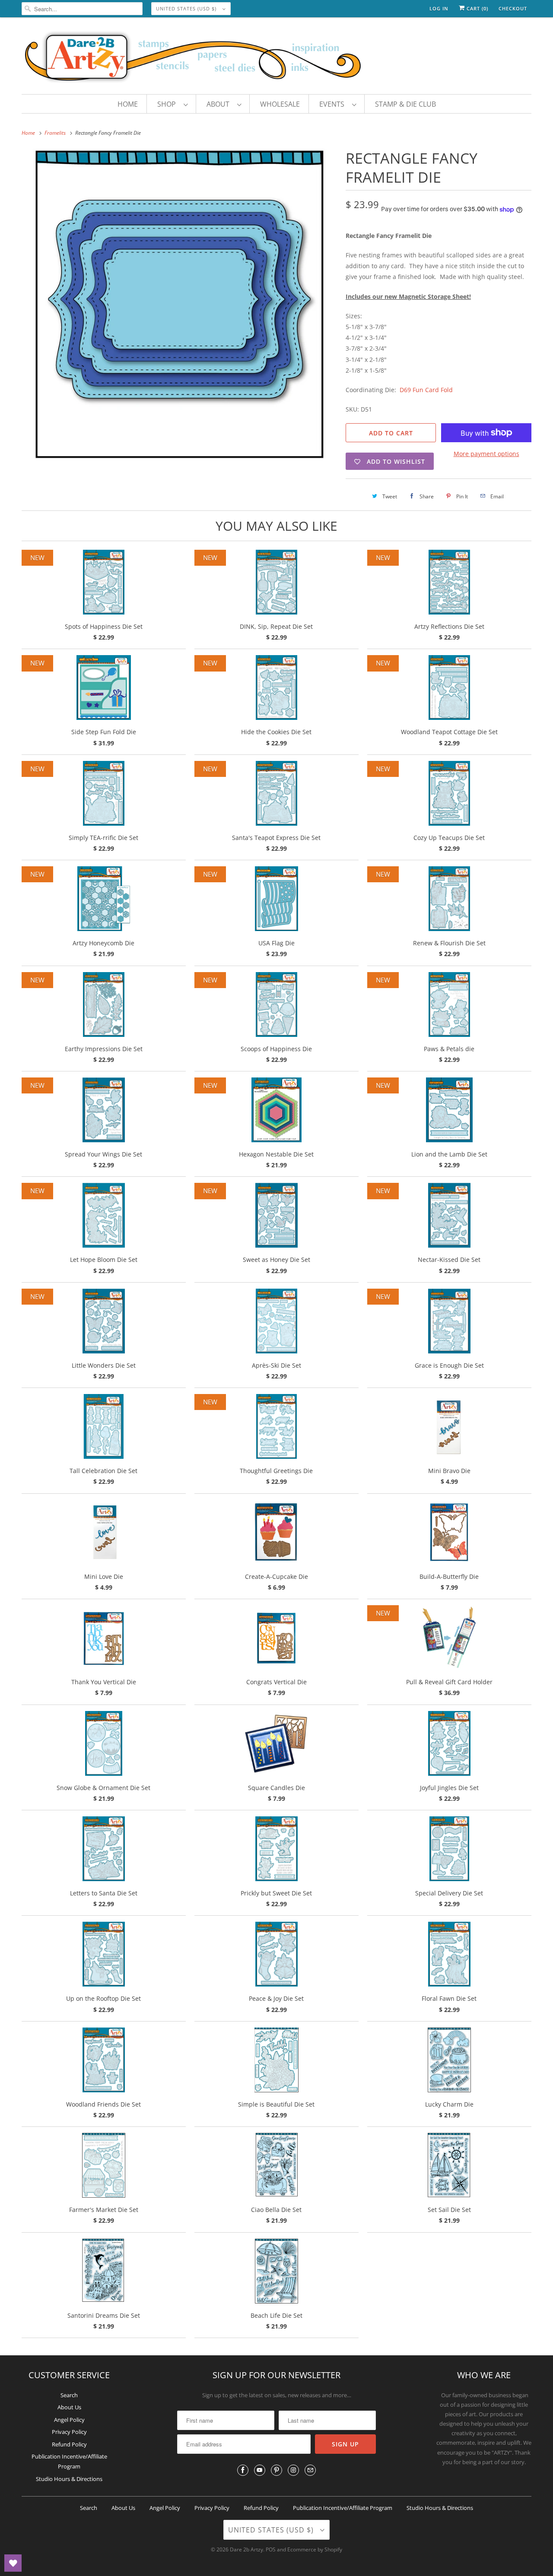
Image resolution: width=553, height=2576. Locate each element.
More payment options (486, 454)
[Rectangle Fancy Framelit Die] (179, 304)
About (220, 104)
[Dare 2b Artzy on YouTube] (260, 2470)
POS (271, 2549)
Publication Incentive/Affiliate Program (343, 2508)
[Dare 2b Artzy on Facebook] (243, 2470)
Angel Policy (69, 2420)
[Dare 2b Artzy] (276, 58)
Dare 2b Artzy (246, 2549)
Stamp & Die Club (405, 104)
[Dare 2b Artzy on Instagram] (293, 2470)
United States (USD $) (187, 8)
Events (334, 104)
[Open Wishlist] (13, 2563)
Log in (439, 8)
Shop (168, 104)
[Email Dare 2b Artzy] (310, 2470)
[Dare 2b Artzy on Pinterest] (276, 2470)
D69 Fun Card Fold (426, 390)
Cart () (477, 8)
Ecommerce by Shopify (315, 2549)
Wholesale (280, 104)
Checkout (513, 8)
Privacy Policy (69, 2432)
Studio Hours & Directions (69, 2479)
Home (128, 104)
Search (69, 2395)
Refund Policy (69, 2444)
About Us (69, 2407)
